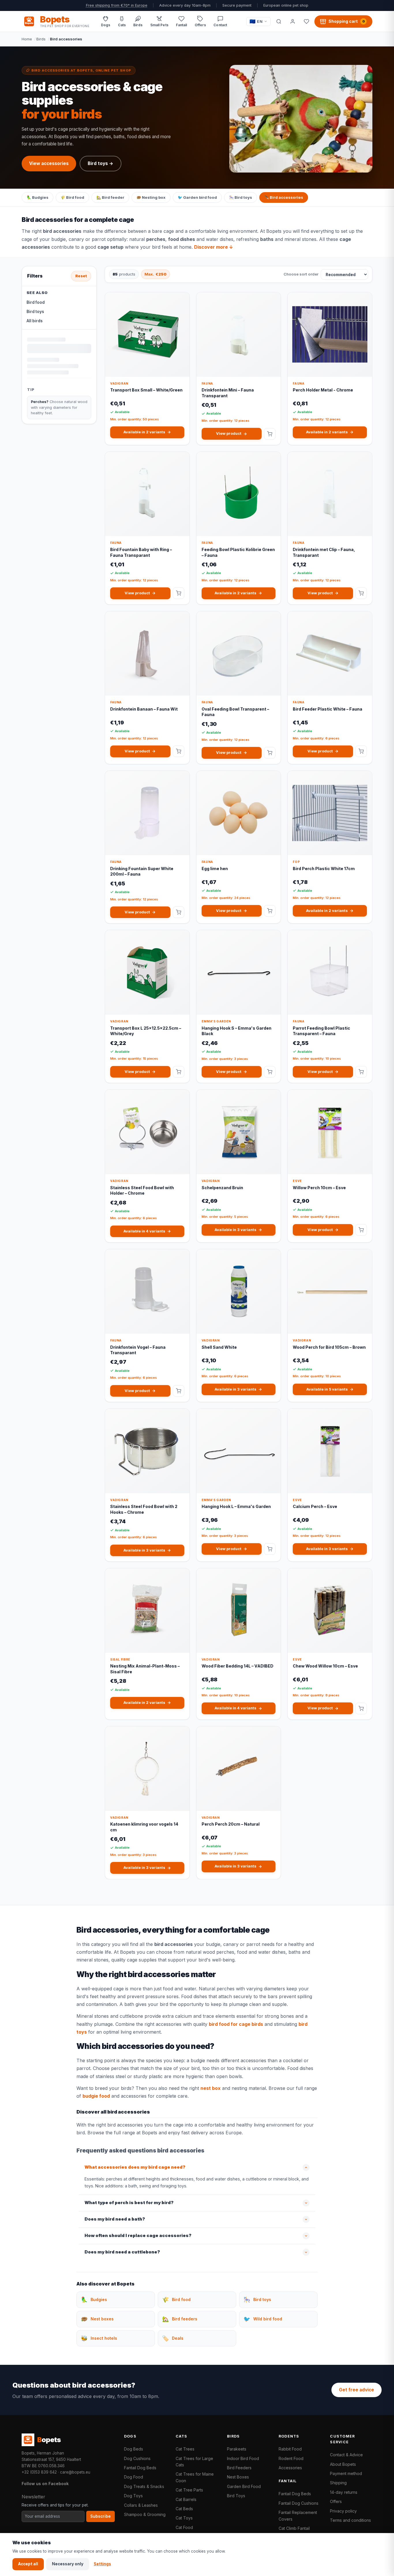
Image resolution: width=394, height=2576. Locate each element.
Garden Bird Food (244, 2486)
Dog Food (134, 2477)
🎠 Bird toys (241, 197)
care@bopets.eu (75, 2472)
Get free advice (357, 2390)
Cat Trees (185, 2449)
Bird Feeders (239, 2468)
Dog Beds (134, 2449)
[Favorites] (306, 21)
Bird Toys (236, 2496)
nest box (211, 2088)
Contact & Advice (346, 2455)
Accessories (290, 2468)
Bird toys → (101, 163)
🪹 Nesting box (151, 197)
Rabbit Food (290, 2449)
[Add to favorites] (181, 301)
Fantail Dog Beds (140, 2468)
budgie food (96, 2096)
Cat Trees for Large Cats (194, 2462)
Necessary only (68, 2564)
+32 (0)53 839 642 (39, 2472)
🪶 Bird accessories (284, 197)
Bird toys (35, 312)
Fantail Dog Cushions (299, 2503)
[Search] (279, 21)
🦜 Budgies (37, 197)
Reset (81, 276)
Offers (336, 2501)
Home (27, 39)
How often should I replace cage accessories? (138, 2236)
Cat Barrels (186, 2499)
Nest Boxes (238, 2477)
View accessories (49, 163)
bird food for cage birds (236, 2024)
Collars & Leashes (141, 2505)
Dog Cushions (137, 2458)
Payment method (346, 2473)
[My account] (292, 21)
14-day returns (344, 2492)
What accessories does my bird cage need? (135, 2167)
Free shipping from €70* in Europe (117, 5)
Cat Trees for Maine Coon (195, 2477)
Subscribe (101, 2516)
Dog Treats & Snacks (144, 2486)
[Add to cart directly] (270, 434)
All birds (35, 321)
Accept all (28, 2564)
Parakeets (237, 2449)
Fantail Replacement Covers (298, 2516)
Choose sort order (301, 274)
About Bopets (343, 2464)
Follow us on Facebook (45, 2484)
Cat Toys (184, 2518)
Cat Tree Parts (189, 2490)
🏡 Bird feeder (110, 197)
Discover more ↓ (214, 247)
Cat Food (184, 2527)
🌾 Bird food (72, 197)
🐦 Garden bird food (197, 197)
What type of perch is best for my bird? (129, 2203)
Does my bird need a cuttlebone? (122, 2252)
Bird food (36, 302)
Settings (102, 2564)
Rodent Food (291, 2458)
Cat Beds (184, 2509)
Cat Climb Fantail (294, 2528)
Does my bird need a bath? (115, 2219)
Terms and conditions (350, 2520)
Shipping (338, 2483)
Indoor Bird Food (243, 2458)
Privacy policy (343, 2511)
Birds (41, 39)
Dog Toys (133, 2496)
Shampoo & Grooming (145, 2514)
